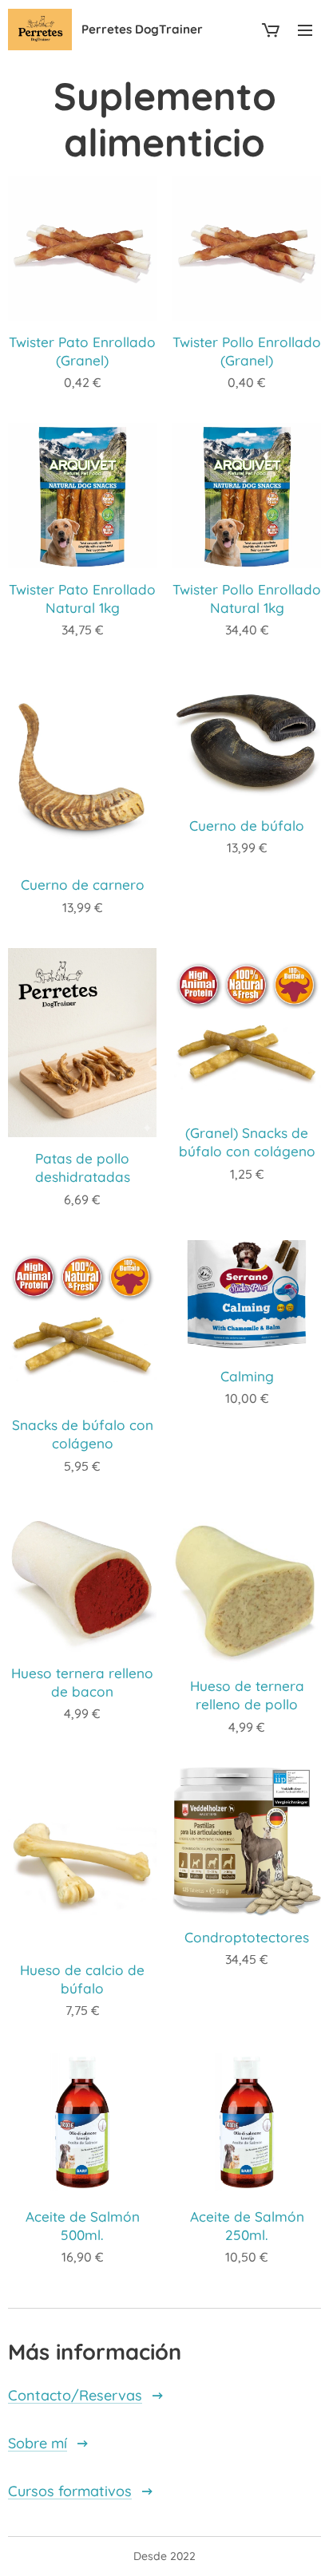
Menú (305, 30)
